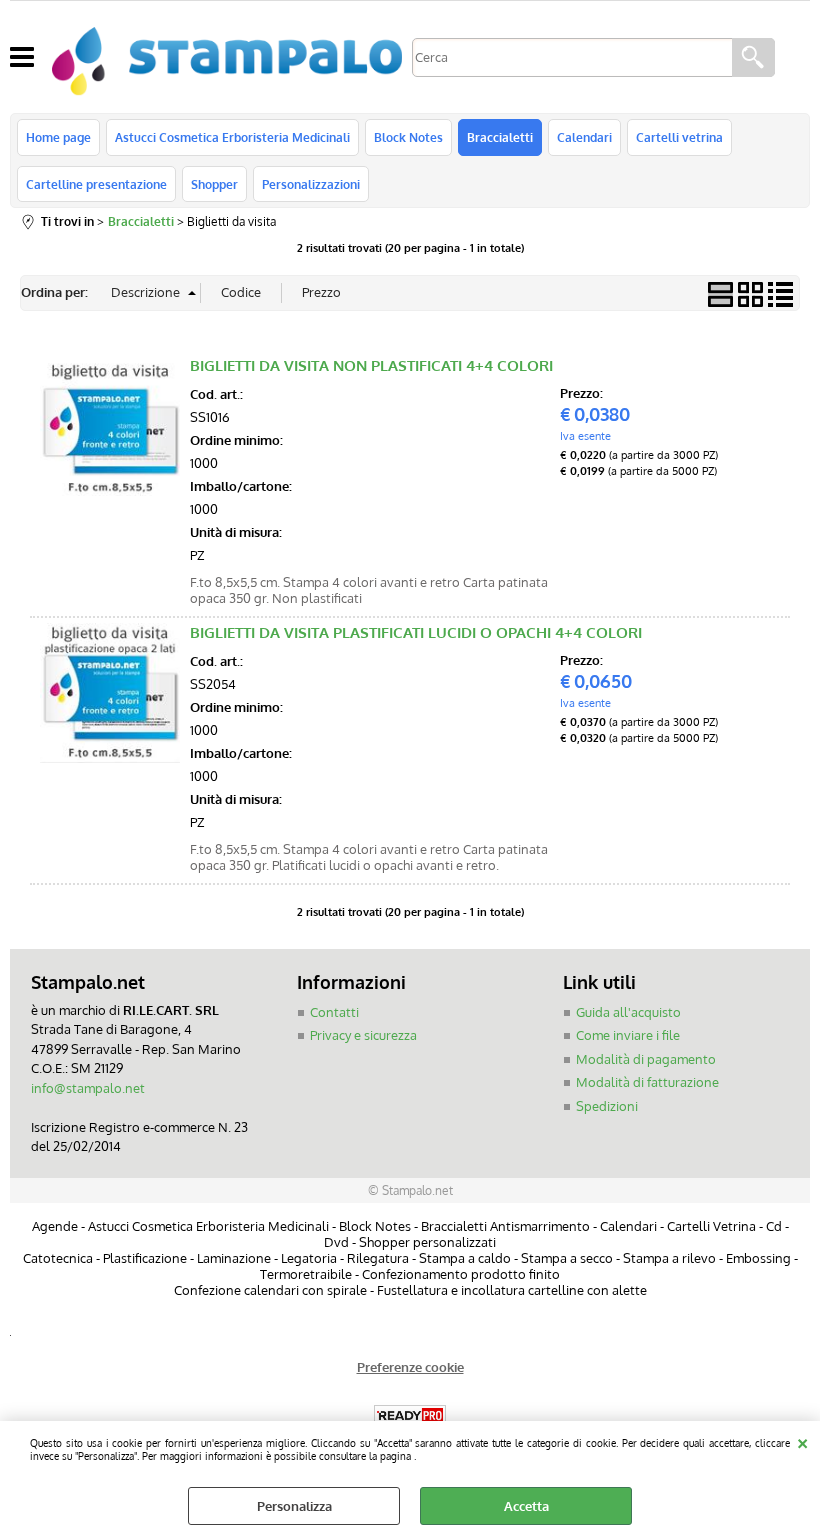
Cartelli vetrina (679, 137)
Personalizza (294, 1506)
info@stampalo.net (88, 1088)
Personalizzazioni (311, 184)
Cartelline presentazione (96, 184)
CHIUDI (802, 1441)
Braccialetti (500, 137)
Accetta (526, 1506)
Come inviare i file (628, 1035)
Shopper (214, 184)
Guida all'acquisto (628, 1012)
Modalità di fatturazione (647, 1082)
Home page (58, 137)
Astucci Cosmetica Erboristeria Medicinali (232, 137)
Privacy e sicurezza (363, 1035)
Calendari (584, 137)
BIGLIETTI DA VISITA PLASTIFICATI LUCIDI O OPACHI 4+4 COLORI (416, 632)
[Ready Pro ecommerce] (410, 1415)
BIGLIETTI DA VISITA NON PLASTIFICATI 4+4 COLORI (371, 365)
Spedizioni (607, 1106)
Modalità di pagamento (646, 1059)
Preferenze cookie (410, 1367)
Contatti (334, 1012)
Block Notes (408, 137)
